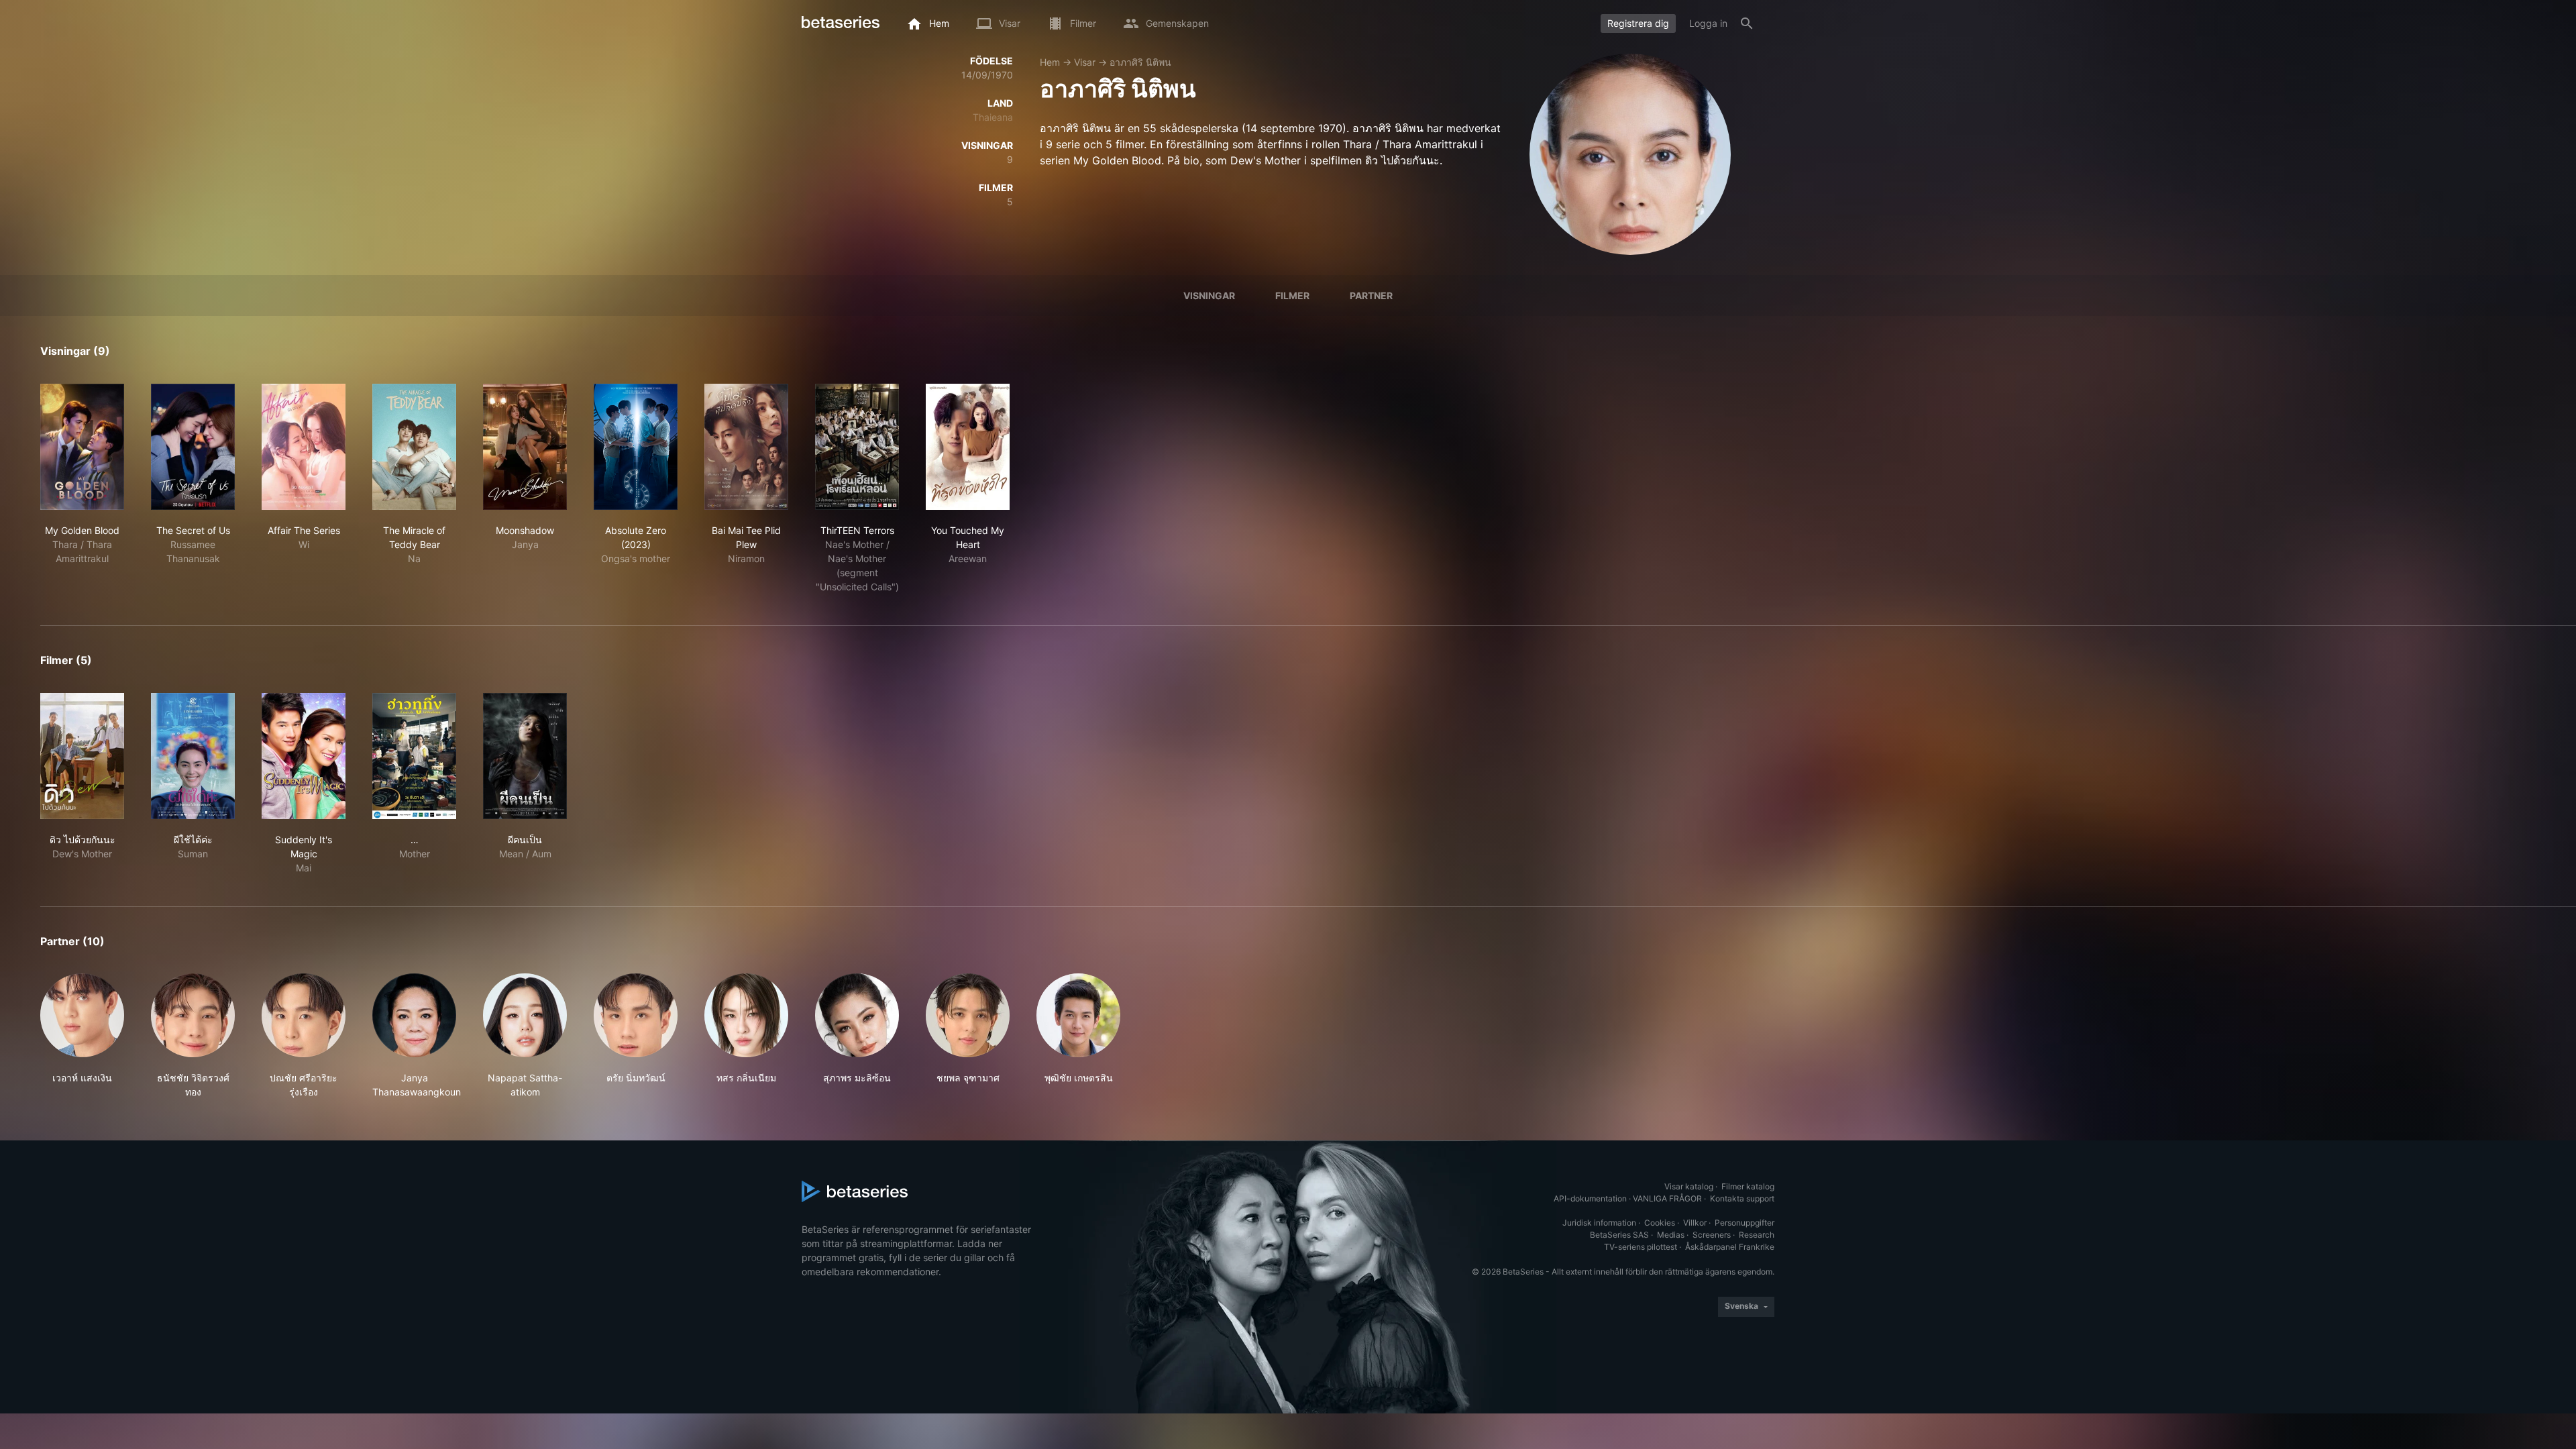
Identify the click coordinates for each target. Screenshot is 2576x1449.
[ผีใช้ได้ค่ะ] (193, 756)
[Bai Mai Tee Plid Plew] (746, 447)
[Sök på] (1747, 23)
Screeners (1712, 1235)
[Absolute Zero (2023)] (636, 447)
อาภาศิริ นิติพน (1140, 62)
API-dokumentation (1590, 1198)
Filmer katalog (1748, 1186)
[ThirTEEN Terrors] (857, 447)
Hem (1050, 62)
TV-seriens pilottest (1641, 1247)
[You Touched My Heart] (968, 447)
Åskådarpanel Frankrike (1730, 1247)
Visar (1085, 62)
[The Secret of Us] (193, 447)
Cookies (1660, 1223)
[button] (82, 1036)
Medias (1671, 1235)
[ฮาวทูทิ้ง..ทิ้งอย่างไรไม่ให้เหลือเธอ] (414, 756)
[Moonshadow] (525, 447)
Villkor (1695, 1223)
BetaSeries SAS (1619, 1235)
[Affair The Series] (304, 447)
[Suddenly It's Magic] (304, 756)
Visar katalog (1689, 1186)
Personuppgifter (1745, 1223)
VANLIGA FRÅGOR (1667, 1198)
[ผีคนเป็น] (525, 756)
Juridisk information (1599, 1223)
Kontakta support (1742, 1198)
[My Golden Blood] (82, 447)
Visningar (1209, 296)
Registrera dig (1638, 23)
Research (1757, 1235)
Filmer (1292, 296)
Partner (1371, 296)
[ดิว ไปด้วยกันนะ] (82, 756)
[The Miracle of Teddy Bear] (414, 447)
